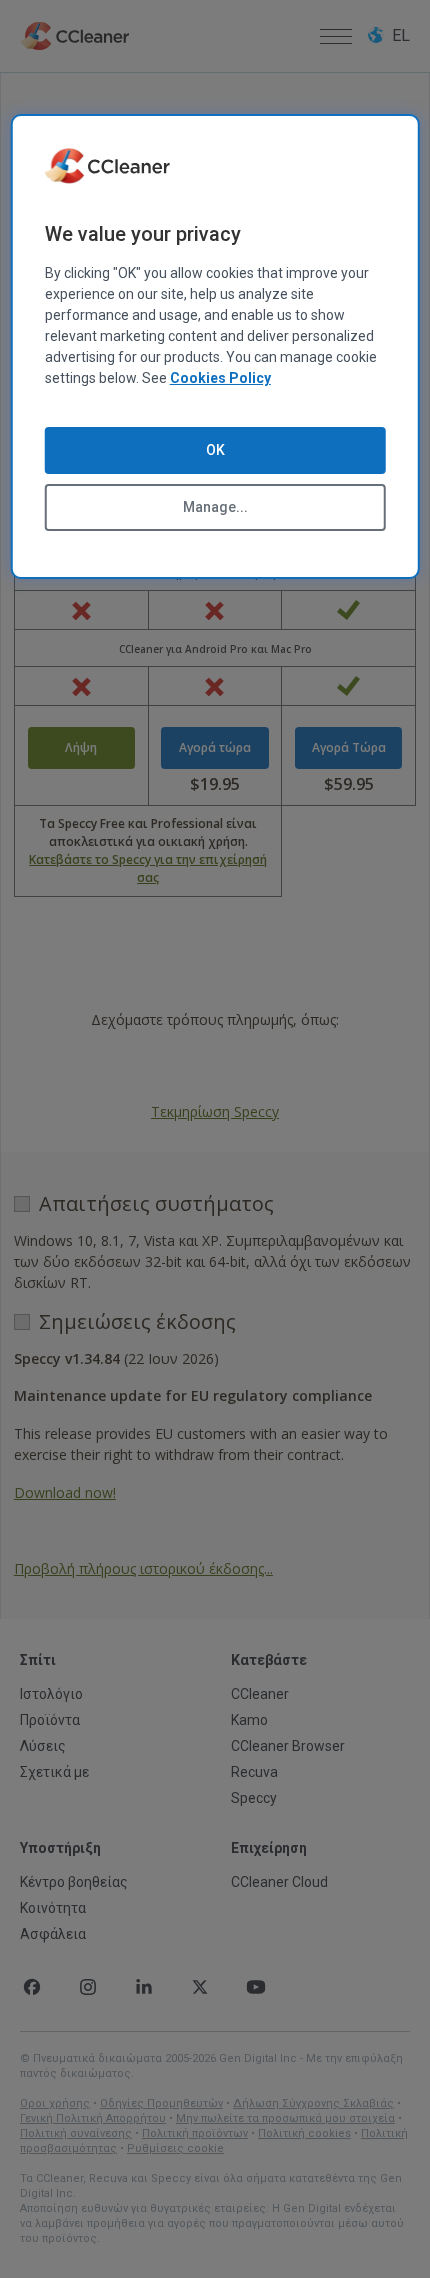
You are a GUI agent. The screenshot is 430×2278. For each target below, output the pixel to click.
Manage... (215, 507)
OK (215, 450)
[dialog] (215, 347)
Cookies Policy (220, 378)
